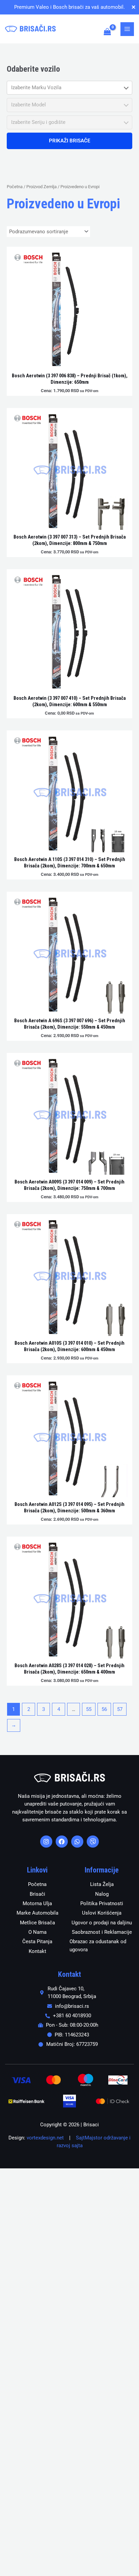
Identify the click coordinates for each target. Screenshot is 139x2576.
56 (104, 1709)
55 (89, 1709)
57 (120, 1709)
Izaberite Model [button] (29, 105)
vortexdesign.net (45, 2138)
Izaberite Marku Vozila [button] (36, 88)
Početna (15, 187)
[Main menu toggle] (127, 29)
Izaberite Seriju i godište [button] (38, 122)
